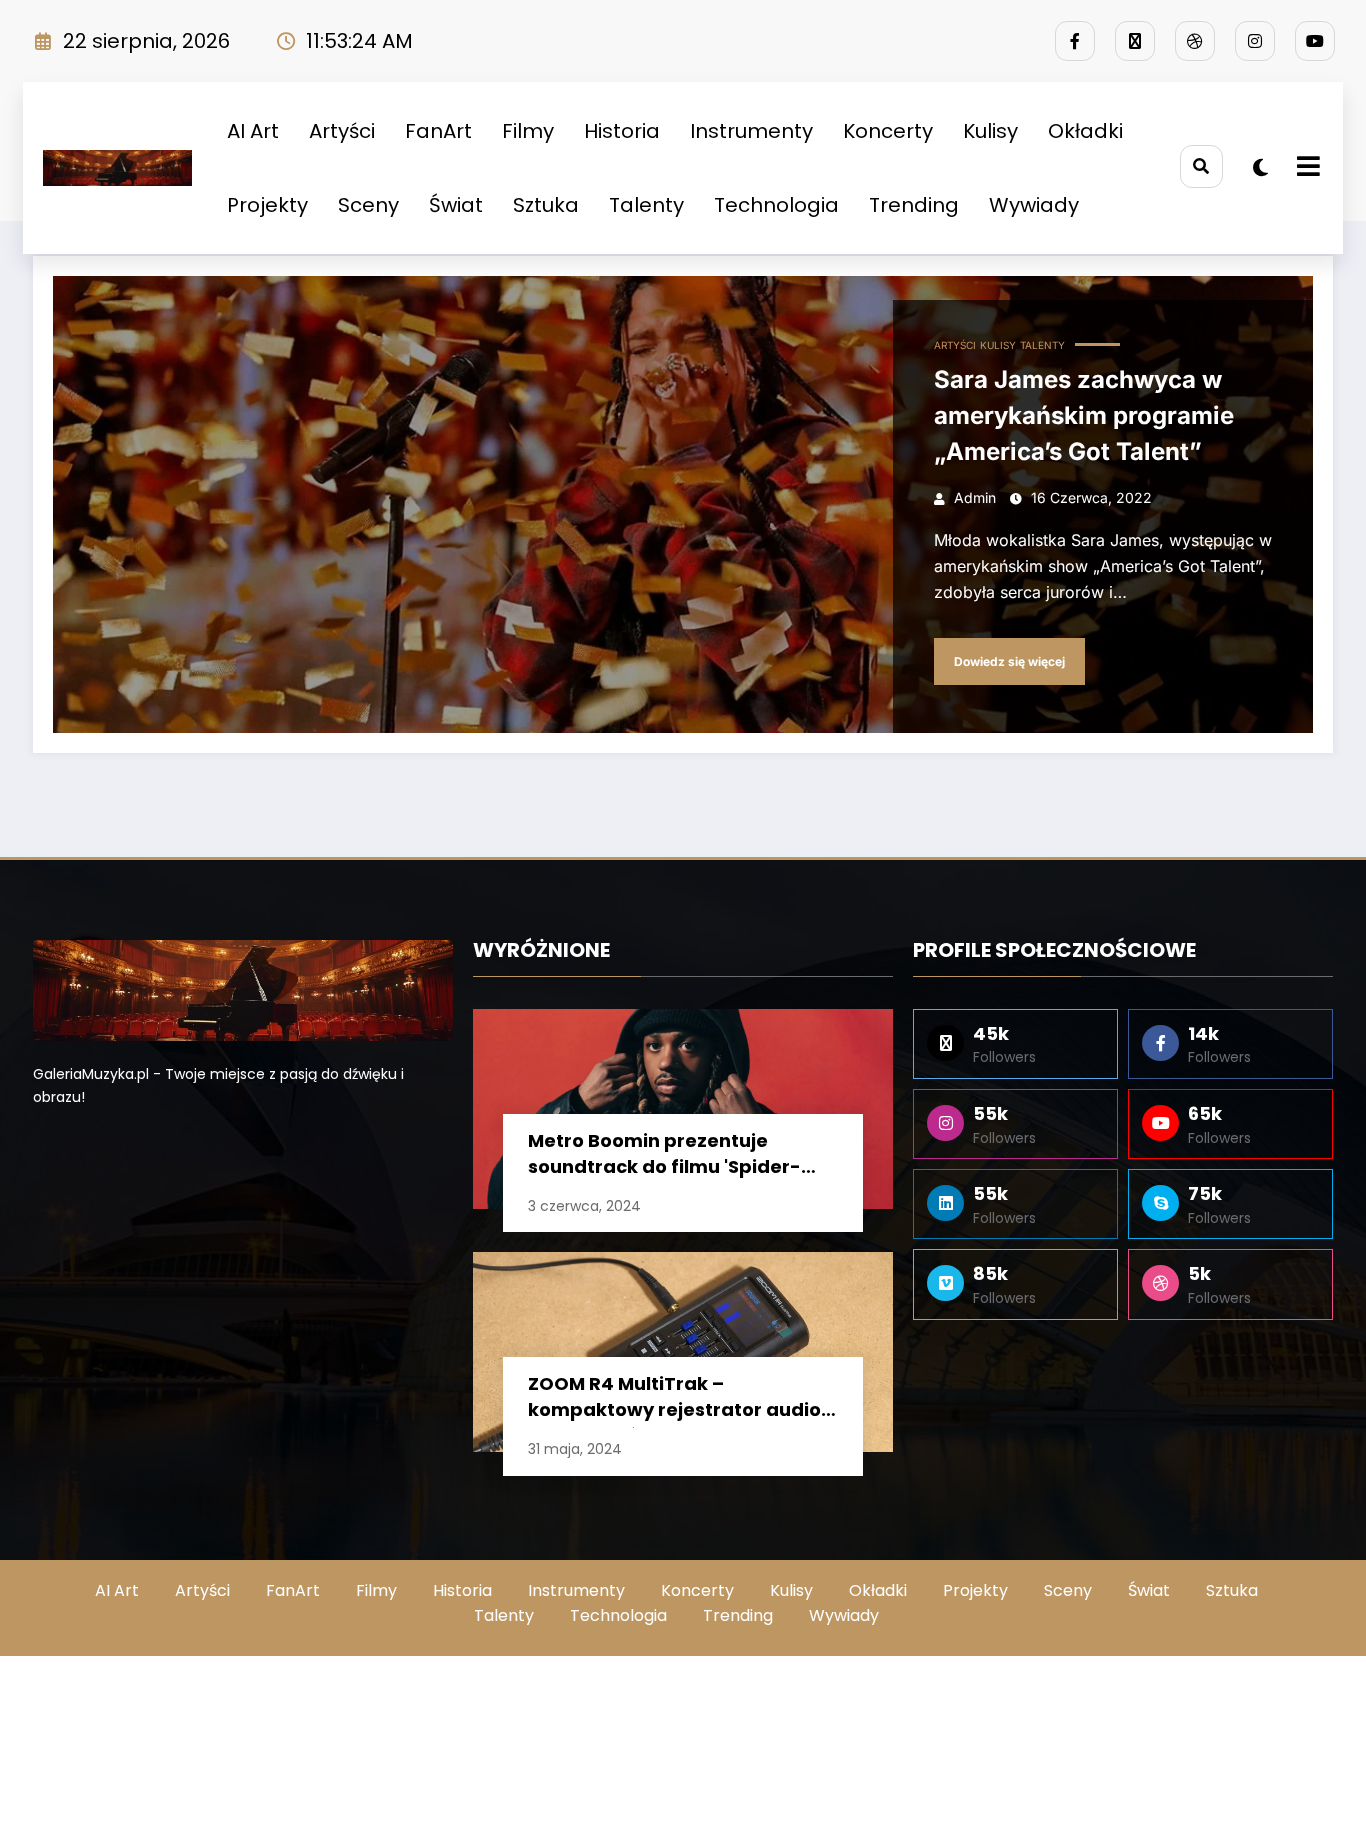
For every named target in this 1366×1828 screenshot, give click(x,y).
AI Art (253, 131)
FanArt (438, 131)
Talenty (646, 205)
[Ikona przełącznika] (1306, 168)
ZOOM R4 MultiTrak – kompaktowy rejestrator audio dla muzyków (674, 1399)
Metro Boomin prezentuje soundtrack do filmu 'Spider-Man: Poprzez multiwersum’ (664, 1156)
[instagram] (1255, 41)
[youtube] (1315, 41)
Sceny (368, 205)
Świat (456, 205)
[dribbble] (1195, 41)
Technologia (776, 205)
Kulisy (990, 131)
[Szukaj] (1201, 166)
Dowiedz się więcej (1009, 661)
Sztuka (546, 205)
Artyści (342, 131)
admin (975, 497)
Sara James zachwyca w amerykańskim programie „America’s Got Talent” (1084, 415)
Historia (622, 131)
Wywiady (1034, 205)
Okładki (1085, 131)
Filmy (528, 131)
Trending (914, 205)
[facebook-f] (1075, 41)
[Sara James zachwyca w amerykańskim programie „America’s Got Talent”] (683, 504)
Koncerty (888, 131)
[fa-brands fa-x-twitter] (1135, 41)
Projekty (267, 205)
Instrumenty (751, 131)
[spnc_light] (1260, 168)
